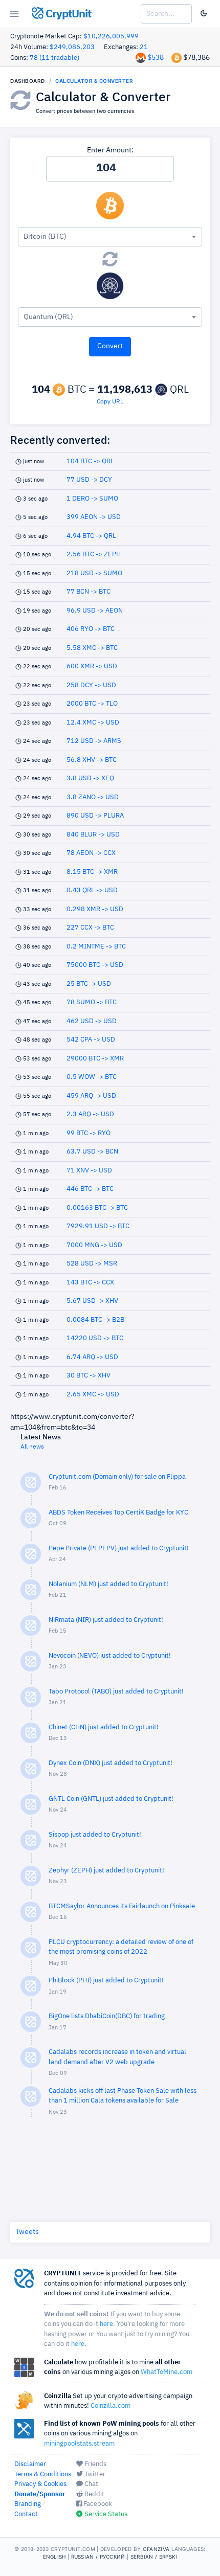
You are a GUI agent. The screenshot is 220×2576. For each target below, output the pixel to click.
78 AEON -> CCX (91, 853)
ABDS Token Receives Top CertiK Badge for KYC (118, 1513)
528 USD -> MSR (92, 1264)
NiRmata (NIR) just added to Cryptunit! (106, 1620)
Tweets (27, 2232)
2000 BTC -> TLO (92, 704)
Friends (95, 2464)
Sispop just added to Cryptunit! (95, 1835)
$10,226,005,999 (111, 37)
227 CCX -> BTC (90, 928)
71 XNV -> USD (89, 1171)
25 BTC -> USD (89, 984)
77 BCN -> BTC (89, 592)
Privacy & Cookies (40, 2484)
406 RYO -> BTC (91, 629)
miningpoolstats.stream (79, 2444)
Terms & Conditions (43, 2475)
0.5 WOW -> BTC (92, 1077)
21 (144, 47)
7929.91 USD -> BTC (98, 1226)
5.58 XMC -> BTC (92, 648)
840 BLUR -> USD (93, 835)
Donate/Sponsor (40, 2494)
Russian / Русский (98, 2557)
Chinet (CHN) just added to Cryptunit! (104, 1727)
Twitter (94, 2475)
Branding (28, 2504)
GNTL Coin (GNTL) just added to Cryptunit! (111, 1799)
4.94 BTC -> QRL (91, 536)
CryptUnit (67, 14)
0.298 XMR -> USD (95, 909)
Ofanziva (156, 2549)
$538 (156, 58)
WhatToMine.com (167, 2372)
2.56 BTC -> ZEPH (94, 555)
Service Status (105, 2514)
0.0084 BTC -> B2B (95, 1320)
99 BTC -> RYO (89, 1133)
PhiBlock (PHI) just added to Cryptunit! (106, 1981)
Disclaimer (30, 2464)
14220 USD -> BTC (95, 1338)
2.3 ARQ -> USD (90, 1114)
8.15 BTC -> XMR (92, 872)
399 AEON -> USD (94, 517)
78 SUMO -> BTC (92, 1002)
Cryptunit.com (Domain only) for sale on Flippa (117, 1477)
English (54, 2557)
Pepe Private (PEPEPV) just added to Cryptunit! (119, 1549)
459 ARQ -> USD (91, 1096)
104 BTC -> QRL (90, 461)
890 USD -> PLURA (95, 816)
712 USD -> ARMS (94, 741)
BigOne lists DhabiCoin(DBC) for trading (107, 2016)
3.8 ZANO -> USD (93, 797)
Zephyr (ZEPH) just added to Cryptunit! (106, 1871)
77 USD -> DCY (89, 480)
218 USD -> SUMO (94, 573)
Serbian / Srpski (154, 2557)
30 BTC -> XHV (89, 1376)
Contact (26, 2514)
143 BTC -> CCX (90, 1283)
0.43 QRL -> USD (92, 890)
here (106, 2324)
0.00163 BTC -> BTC (97, 1208)
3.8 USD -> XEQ (90, 778)
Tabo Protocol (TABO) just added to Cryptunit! (116, 1692)
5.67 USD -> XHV (92, 1301)
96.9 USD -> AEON (95, 611)
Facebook (97, 2504)
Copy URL (110, 402)
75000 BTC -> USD (95, 965)
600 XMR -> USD (92, 666)
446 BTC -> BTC (90, 1189)
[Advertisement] (110, 2167)
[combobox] (110, 237)
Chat (91, 2484)
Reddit (94, 2494)
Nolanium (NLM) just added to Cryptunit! (108, 1584)
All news (32, 1447)
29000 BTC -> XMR (95, 1059)
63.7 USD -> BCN (92, 1152)
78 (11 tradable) (54, 58)
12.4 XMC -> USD (93, 723)
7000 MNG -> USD (94, 1245)
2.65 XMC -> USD (93, 1395)
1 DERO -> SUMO (92, 499)
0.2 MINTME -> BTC (96, 947)
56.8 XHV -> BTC (92, 760)
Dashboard (28, 81)
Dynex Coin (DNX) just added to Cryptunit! (111, 1763)
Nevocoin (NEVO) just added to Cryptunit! (110, 1656)
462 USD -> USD (92, 1021)
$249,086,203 (72, 47)
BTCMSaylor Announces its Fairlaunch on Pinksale (122, 1906)
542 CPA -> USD (91, 1040)
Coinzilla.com (111, 2406)
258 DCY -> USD (91, 685)
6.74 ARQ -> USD (92, 1357)
